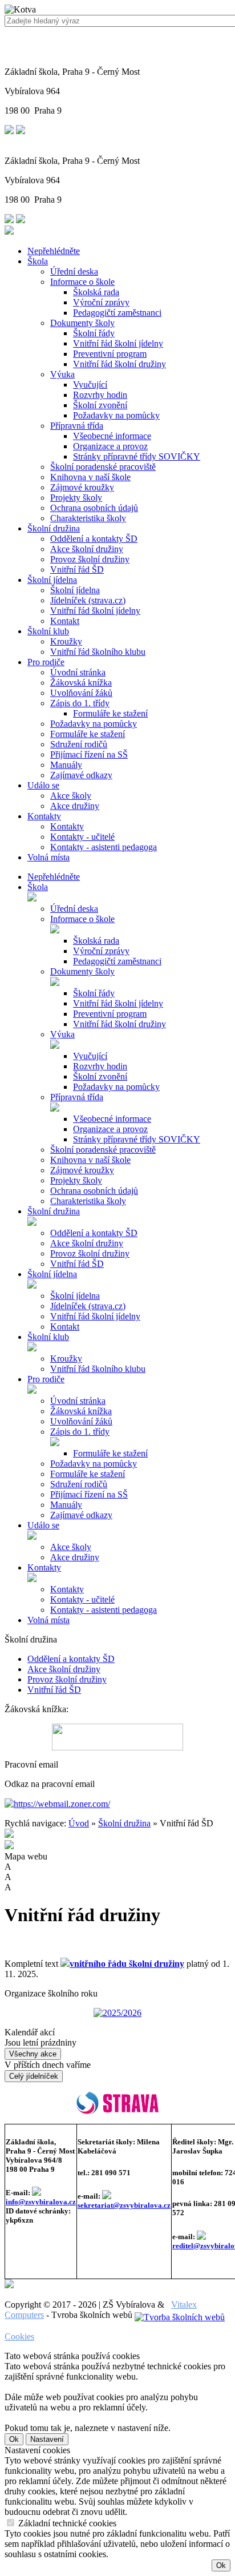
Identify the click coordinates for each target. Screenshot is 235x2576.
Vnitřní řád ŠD (77, 569)
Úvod (79, 1823)
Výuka (62, 374)
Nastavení (47, 2439)
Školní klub (48, 631)
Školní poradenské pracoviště (103, 467)
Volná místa (48, 857)
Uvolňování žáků (81, 693)
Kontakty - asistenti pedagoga (104, 847)
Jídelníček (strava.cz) (88, 600)
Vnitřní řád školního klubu (98, 652)
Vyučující (90, 385)
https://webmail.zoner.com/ (62, 1804)
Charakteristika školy (88, 518)
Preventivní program (110, 354)
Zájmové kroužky (82, 487)
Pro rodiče (46, 662)
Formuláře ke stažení (110, 713)
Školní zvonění (100, 405)
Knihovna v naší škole (90, 477)
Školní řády (94, 333)
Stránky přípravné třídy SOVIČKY (137, 456)
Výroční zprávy (101, 302)
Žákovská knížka (81, 683)
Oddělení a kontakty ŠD (94, 539)
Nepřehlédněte (54, 251)
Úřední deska (74, 271)
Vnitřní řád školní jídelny (118, 343)
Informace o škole (82, 282)
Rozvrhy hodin (100, 395)
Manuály (66, 765)
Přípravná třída (77, 426)
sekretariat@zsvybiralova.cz (124, 2205)
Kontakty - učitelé (82, 837)
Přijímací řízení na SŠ (89, 754)
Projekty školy (76, 498)
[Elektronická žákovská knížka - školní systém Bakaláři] (117, 1737)
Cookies (19, 2336)
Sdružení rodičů (79, 744)
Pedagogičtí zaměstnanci (117, 313)
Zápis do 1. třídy (80, 703)
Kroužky (66, 641)
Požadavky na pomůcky (116, 415)
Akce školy (71, 796)
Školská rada (96, 292)
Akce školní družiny (87, 549)
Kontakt (65, 621)
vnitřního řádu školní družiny (127, 1964)
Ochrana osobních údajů (94, 508)
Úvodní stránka (78, 672)
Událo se (43, 785)
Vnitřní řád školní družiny (119, 364)
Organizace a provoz (110, 446)
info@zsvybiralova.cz (41, 2202)
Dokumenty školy (82, 323)
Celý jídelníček (34, 2076)
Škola (38, 261)
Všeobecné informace (112, 436)
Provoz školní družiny (90, 559)
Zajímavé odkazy (81, 775)
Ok (14, 2439)
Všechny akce (33, 2054)
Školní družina (54, 528)
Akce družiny (75, 806)
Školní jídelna (52, 580)
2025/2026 (122, 2013)
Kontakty (44, 816)
